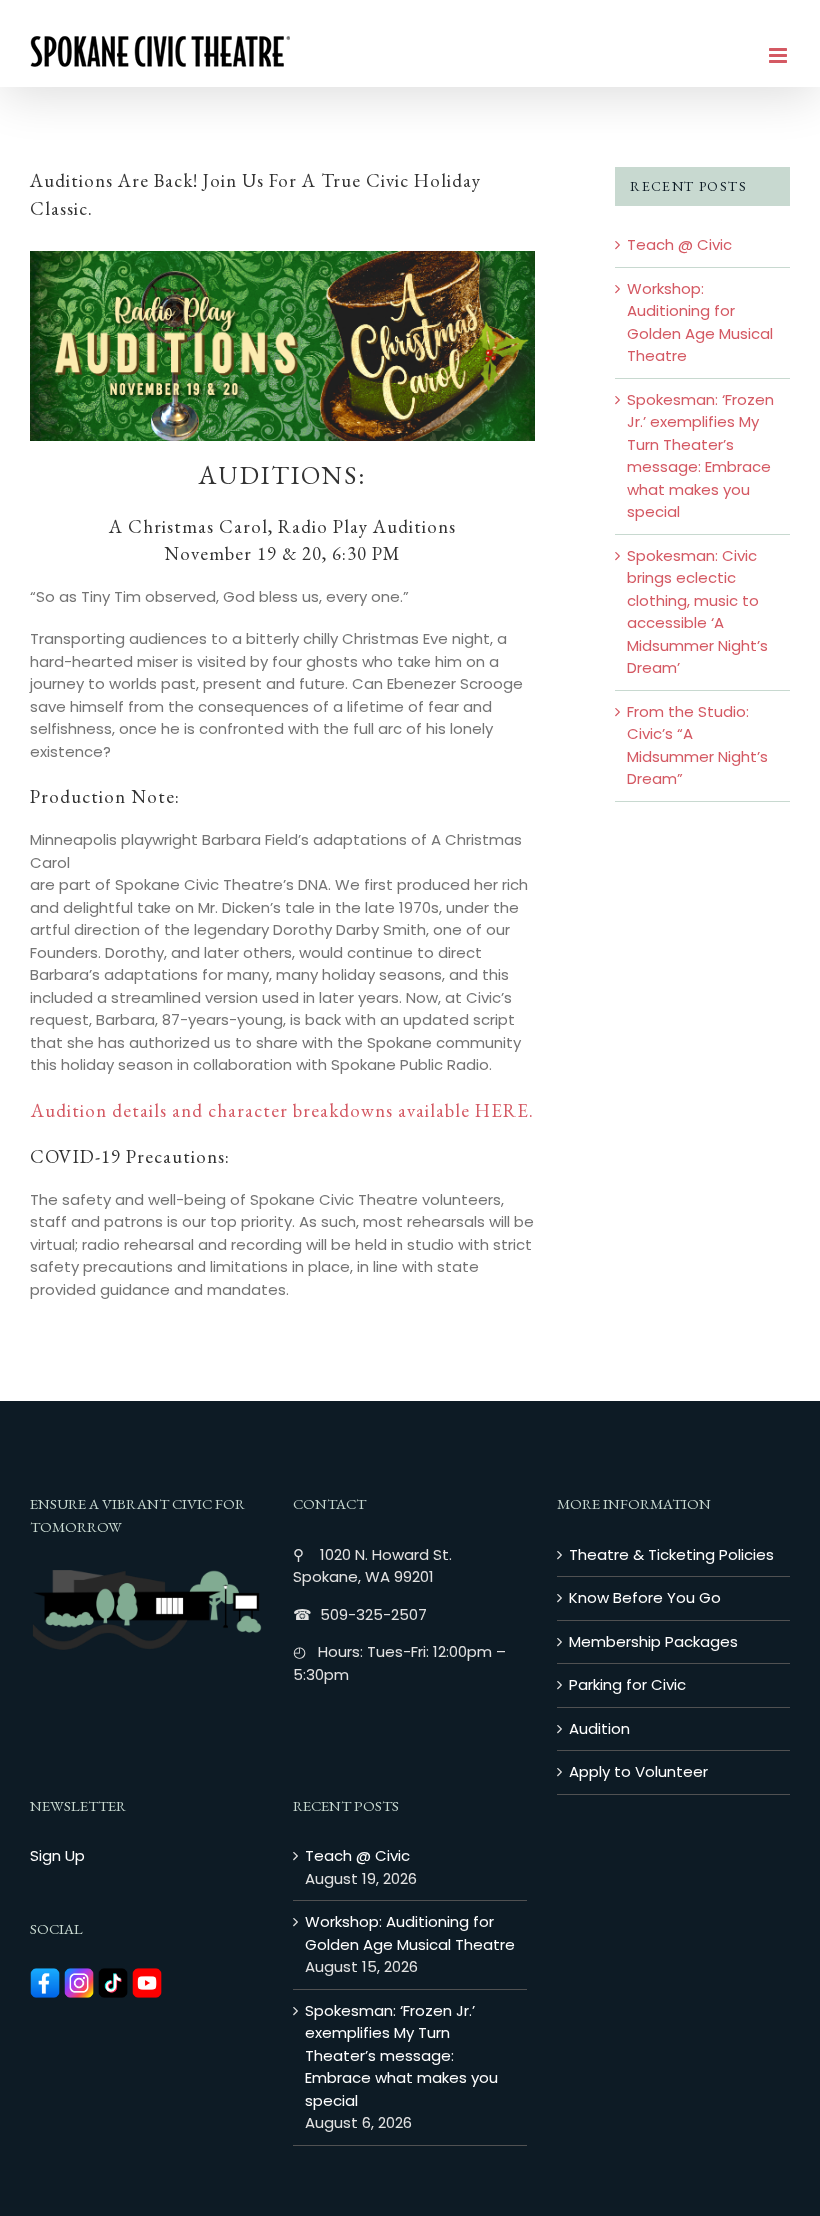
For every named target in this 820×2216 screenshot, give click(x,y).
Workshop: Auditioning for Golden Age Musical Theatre (700, 322)
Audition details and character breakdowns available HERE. (282, 1110)
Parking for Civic (627, 1684)
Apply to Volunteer (638, 1771)
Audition (599, 1728)
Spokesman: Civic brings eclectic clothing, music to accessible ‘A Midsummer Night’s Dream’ (697, 612)
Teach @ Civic (679, 244)
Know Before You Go (645, 1597)
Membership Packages (653, 1641)
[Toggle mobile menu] (779, 55)
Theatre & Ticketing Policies (671, 1554)
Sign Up (57, 1855)
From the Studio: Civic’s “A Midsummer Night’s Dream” (697, 745)
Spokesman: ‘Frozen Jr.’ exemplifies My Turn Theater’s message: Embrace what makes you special (700, 456)
